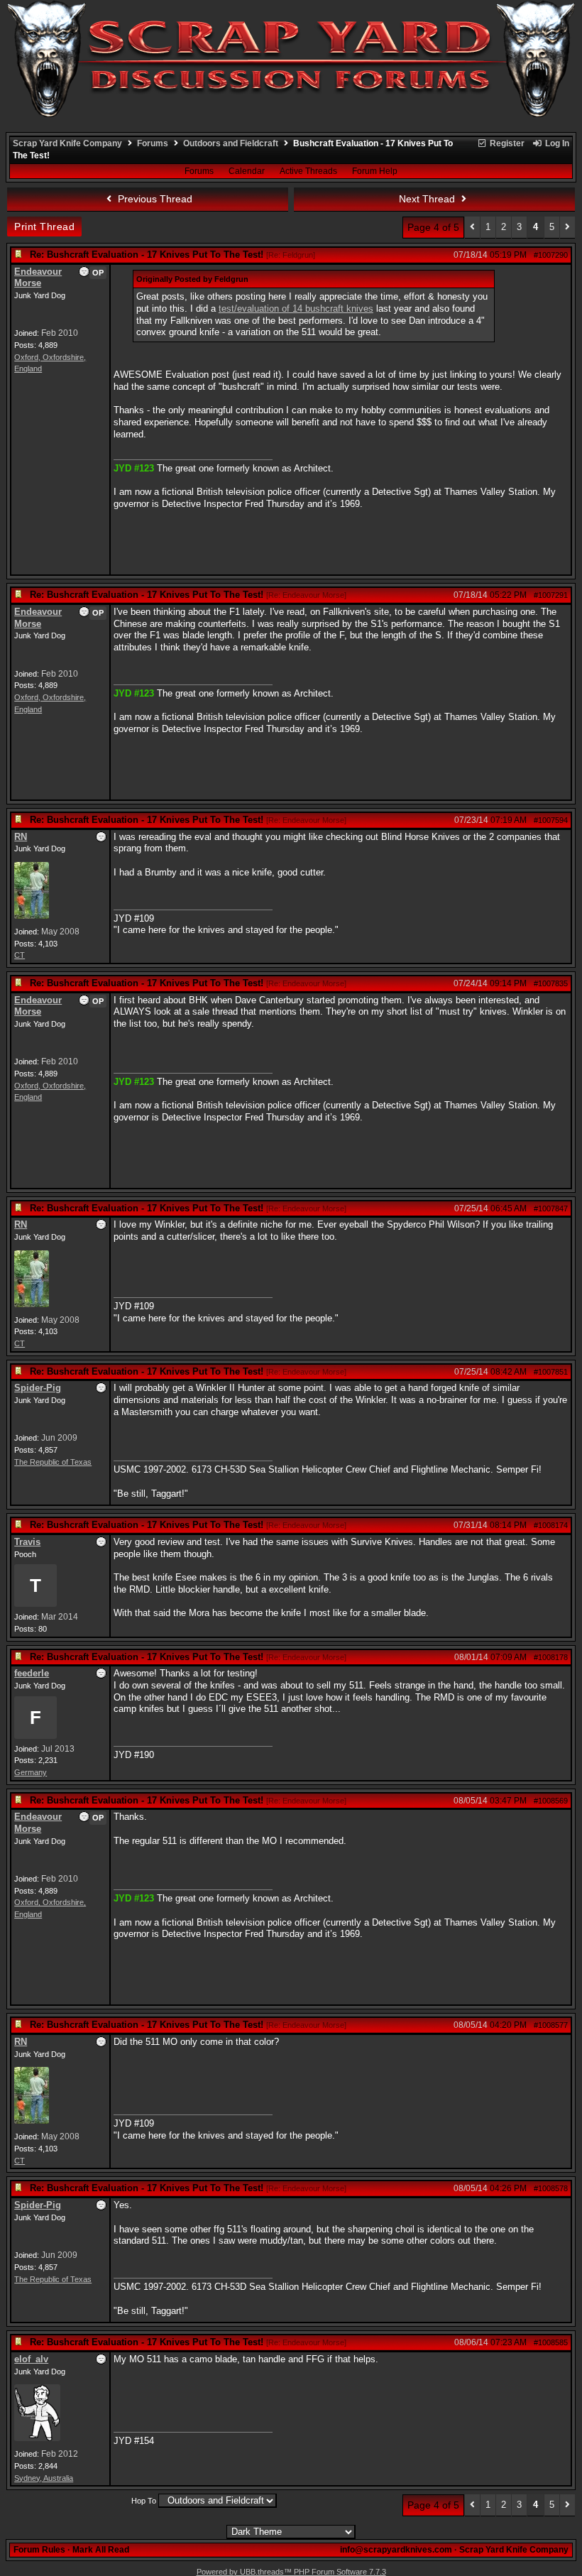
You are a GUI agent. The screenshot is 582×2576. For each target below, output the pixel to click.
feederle (32, 1673)
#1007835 (551, 983)
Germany (31, 1772)
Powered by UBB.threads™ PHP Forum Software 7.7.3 (291, 2572)
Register (506, 143)
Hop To (144, 2501)
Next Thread (428, 199)
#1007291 (551, 595)
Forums (153, 143)
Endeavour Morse (38, 278)
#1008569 (551, 1801)
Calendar (247, 171)
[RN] (32, 916)
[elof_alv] (37, 2438)
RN (21, 837)
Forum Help (375, 171)
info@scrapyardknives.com (396, 2550)
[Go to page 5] (567, 228)
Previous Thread (154, 199)
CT (20, 955)
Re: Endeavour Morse (306, 595)
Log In (556, 143)
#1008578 (551, 2188)
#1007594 (551, 820)
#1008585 (551, 2342)
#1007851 (551, 1372)
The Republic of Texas (53, 1462)
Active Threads (308, 171)
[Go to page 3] (472, 228)
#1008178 (551, 1657)
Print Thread (44, 227)
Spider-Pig (38, 1388)
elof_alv (31, 2359)
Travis (27, 1542)
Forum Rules (39, 2550)
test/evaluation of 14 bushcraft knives (296, 309)
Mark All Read (101, 2550)
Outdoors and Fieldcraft (231, 143)
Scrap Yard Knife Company (67, 143)
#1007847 (551, 1208)
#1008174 (551, 1525)
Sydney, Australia (44, 2478)
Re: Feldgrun (291, 255)
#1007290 (551, 255)
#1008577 (551, 2025)
